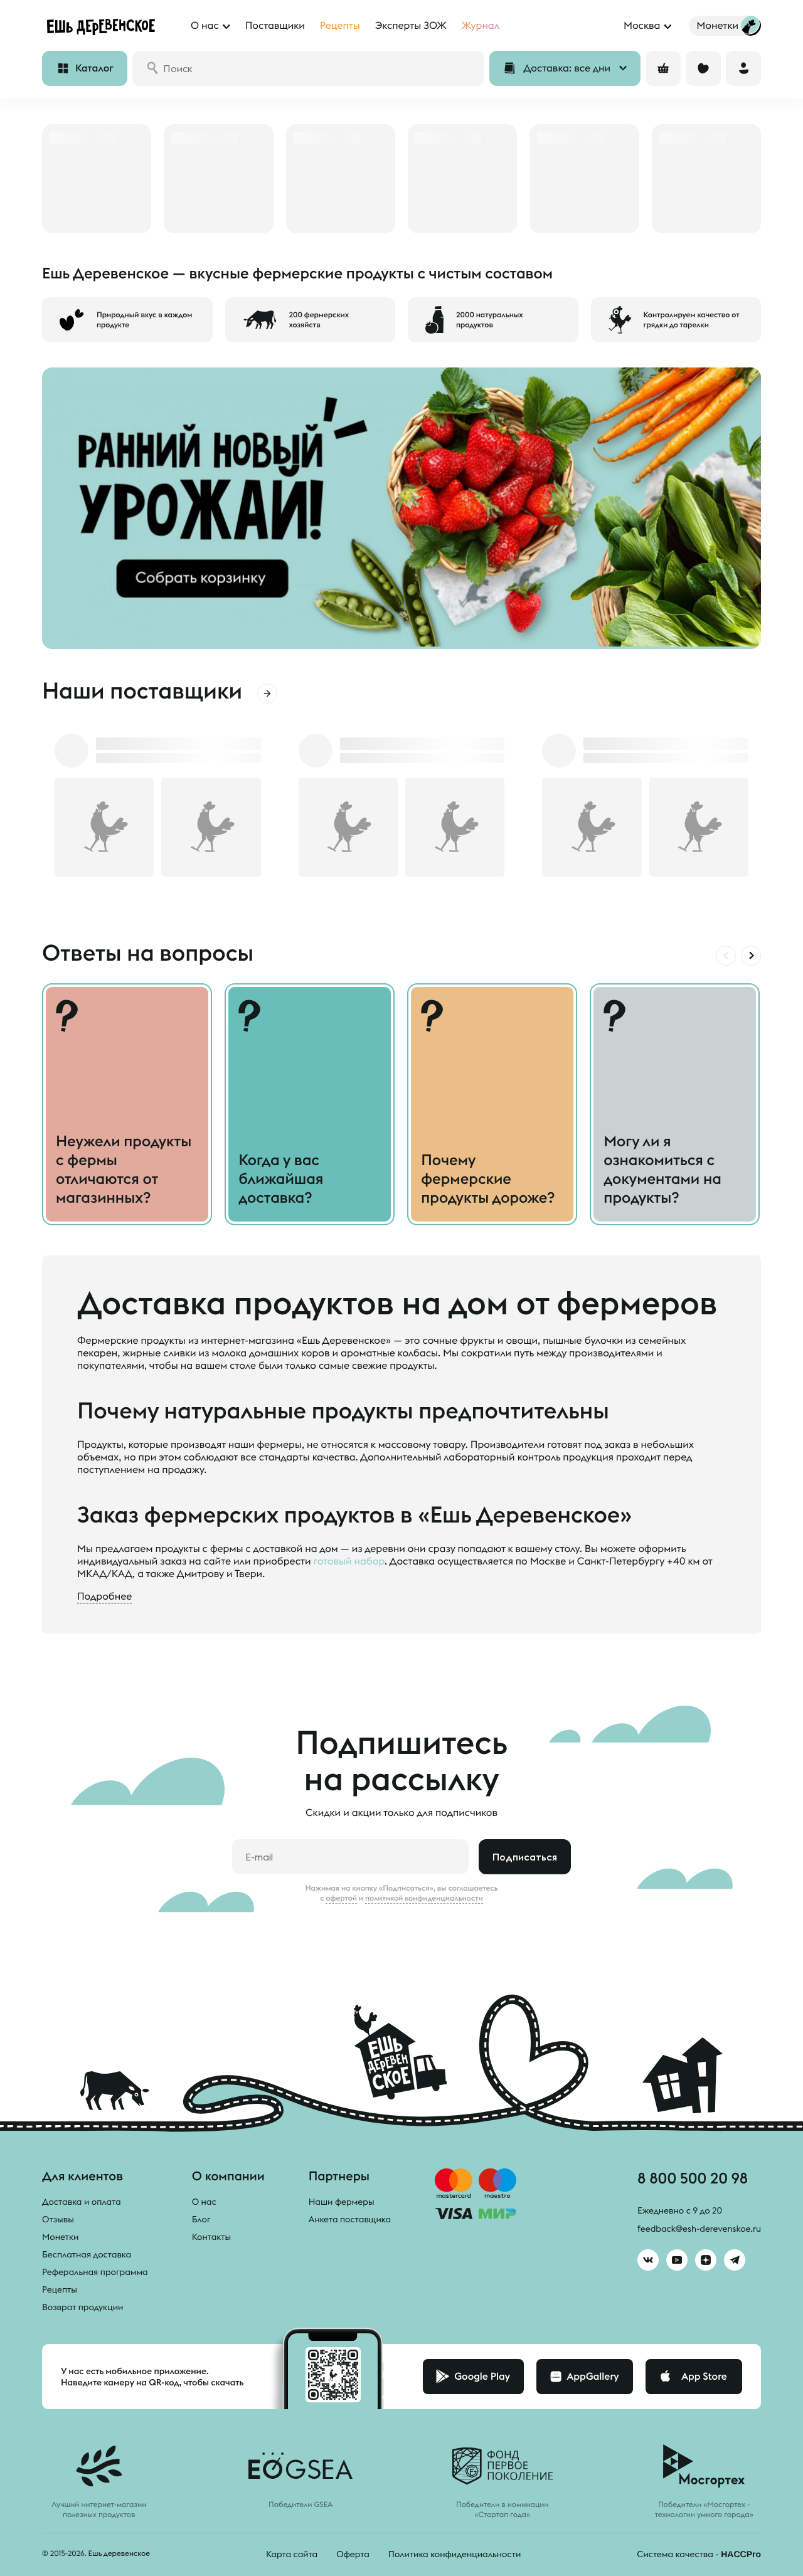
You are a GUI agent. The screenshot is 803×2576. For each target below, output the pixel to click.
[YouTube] (677, 2260)
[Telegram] (735, 2260)
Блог (201, 2219)
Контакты (212, 2237)
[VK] (648, 2260)
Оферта (353, 2554)
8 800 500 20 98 (693, 2178)
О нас (204, 2202)
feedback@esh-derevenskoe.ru (699, 2229)
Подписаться (525, 1857)
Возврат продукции (82, 2307)
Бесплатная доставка (87, 2254)
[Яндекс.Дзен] (706, 2260)
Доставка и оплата (82, 2202)
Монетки (60, 2237)
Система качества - (699, 2554)
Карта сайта (292, 2554)
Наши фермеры (342, 2202)
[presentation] (726, 956)
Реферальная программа (95, 2272)
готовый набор (349, 1561)
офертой (341, 1898)
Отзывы (58, 2219)
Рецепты (60, 2289)
